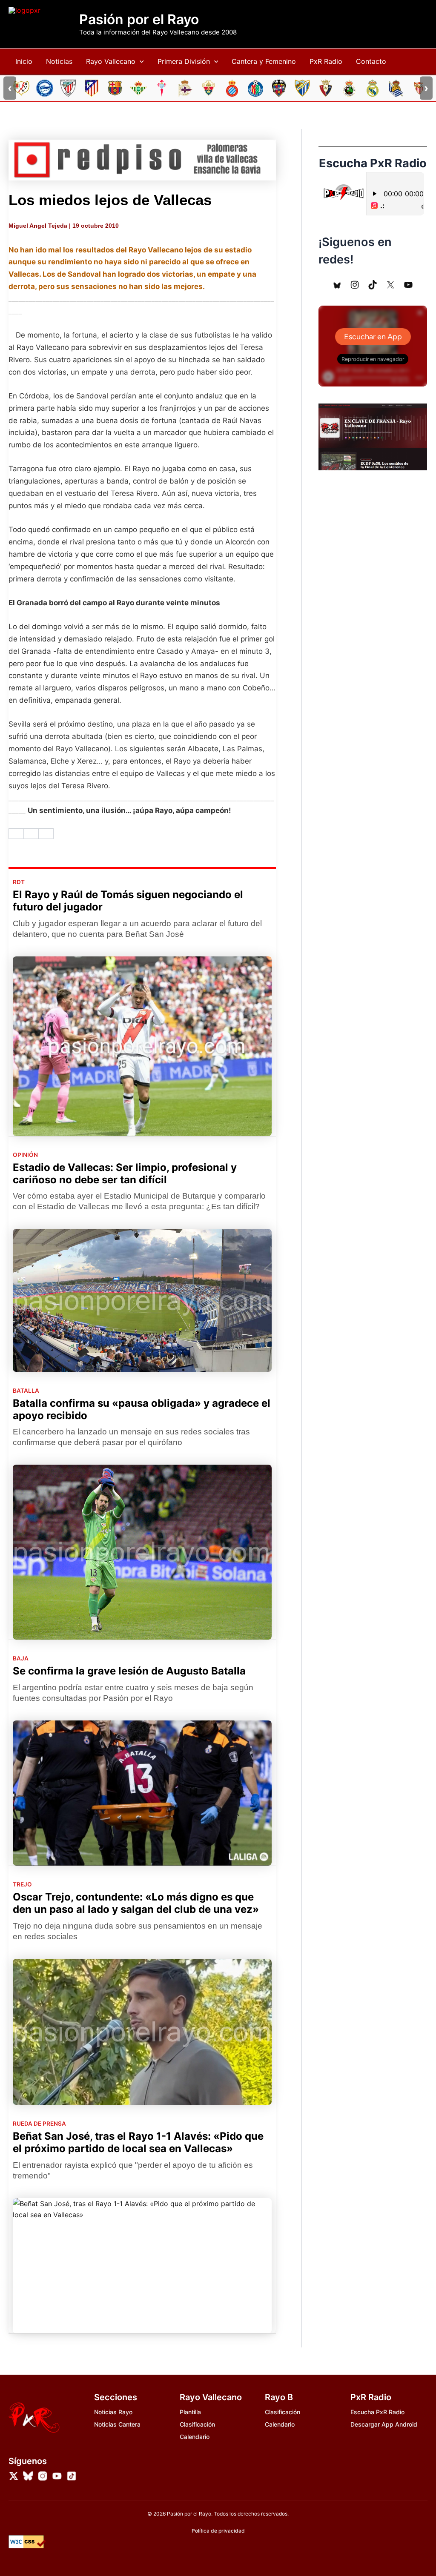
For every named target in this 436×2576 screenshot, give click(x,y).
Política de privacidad (218, 2531)
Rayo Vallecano (111, 61)
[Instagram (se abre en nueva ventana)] (355, 285)
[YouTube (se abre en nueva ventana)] (408, 285)
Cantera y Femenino (264, 61)
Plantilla (190, 2412)
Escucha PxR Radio (377, 2412)
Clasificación (197, 2424)
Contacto (371, 61)
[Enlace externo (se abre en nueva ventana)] (142, 160)
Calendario (195, 2437)
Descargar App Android (384, 2424)
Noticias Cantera (117, 2424)
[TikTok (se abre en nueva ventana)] (373, 285)
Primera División (184, 61)
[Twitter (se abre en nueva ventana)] (390, 285)
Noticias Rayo (113, 2412)
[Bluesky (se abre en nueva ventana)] (337, 285)
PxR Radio (326, 61)
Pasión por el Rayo (139, 20)
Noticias (59, 61)
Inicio (24, 61)
